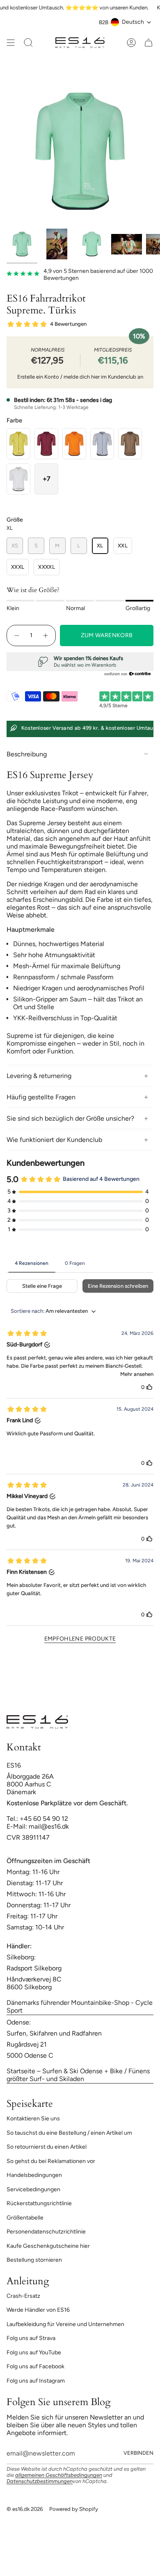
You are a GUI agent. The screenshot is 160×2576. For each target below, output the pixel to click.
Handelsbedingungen (34, 2175)
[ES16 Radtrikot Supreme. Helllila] (102, 444)
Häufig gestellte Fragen (41, 1097)
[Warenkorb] (149, 43)
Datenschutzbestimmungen (40, 2481)
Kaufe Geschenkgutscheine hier (48, 2246)
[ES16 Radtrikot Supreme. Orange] (74, 444)
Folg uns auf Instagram (36, 2381)
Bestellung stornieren (34, 2260)
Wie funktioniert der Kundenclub (54, 1140)
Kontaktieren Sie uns (33, 2119)
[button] (46, 479)
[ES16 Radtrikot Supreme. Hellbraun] (130, 444)
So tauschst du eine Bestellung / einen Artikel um (69, 2133)
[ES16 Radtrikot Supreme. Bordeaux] (46, 444)
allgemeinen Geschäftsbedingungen (59, 2475)
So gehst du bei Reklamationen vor (51, 2161)
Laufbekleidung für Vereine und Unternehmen (65, 2324)
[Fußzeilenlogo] (37, 1722)
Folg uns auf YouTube (34, 2352)
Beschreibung (27, 754)
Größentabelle (25, 2218)
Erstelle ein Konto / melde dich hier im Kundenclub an (80, 377)
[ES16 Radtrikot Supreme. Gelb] (18, 444)
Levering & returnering (39, 1076)
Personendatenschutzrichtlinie (46, 2232)
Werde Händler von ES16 (38, 2310)
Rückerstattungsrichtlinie (39, 2203)
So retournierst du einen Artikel (47, 2147)
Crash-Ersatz (23, 2296)
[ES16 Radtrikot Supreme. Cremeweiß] (18, 479)
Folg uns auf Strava (31, 2338)
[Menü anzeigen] (11, 43)
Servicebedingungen (33, 2189)
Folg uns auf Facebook (35, 2366)
